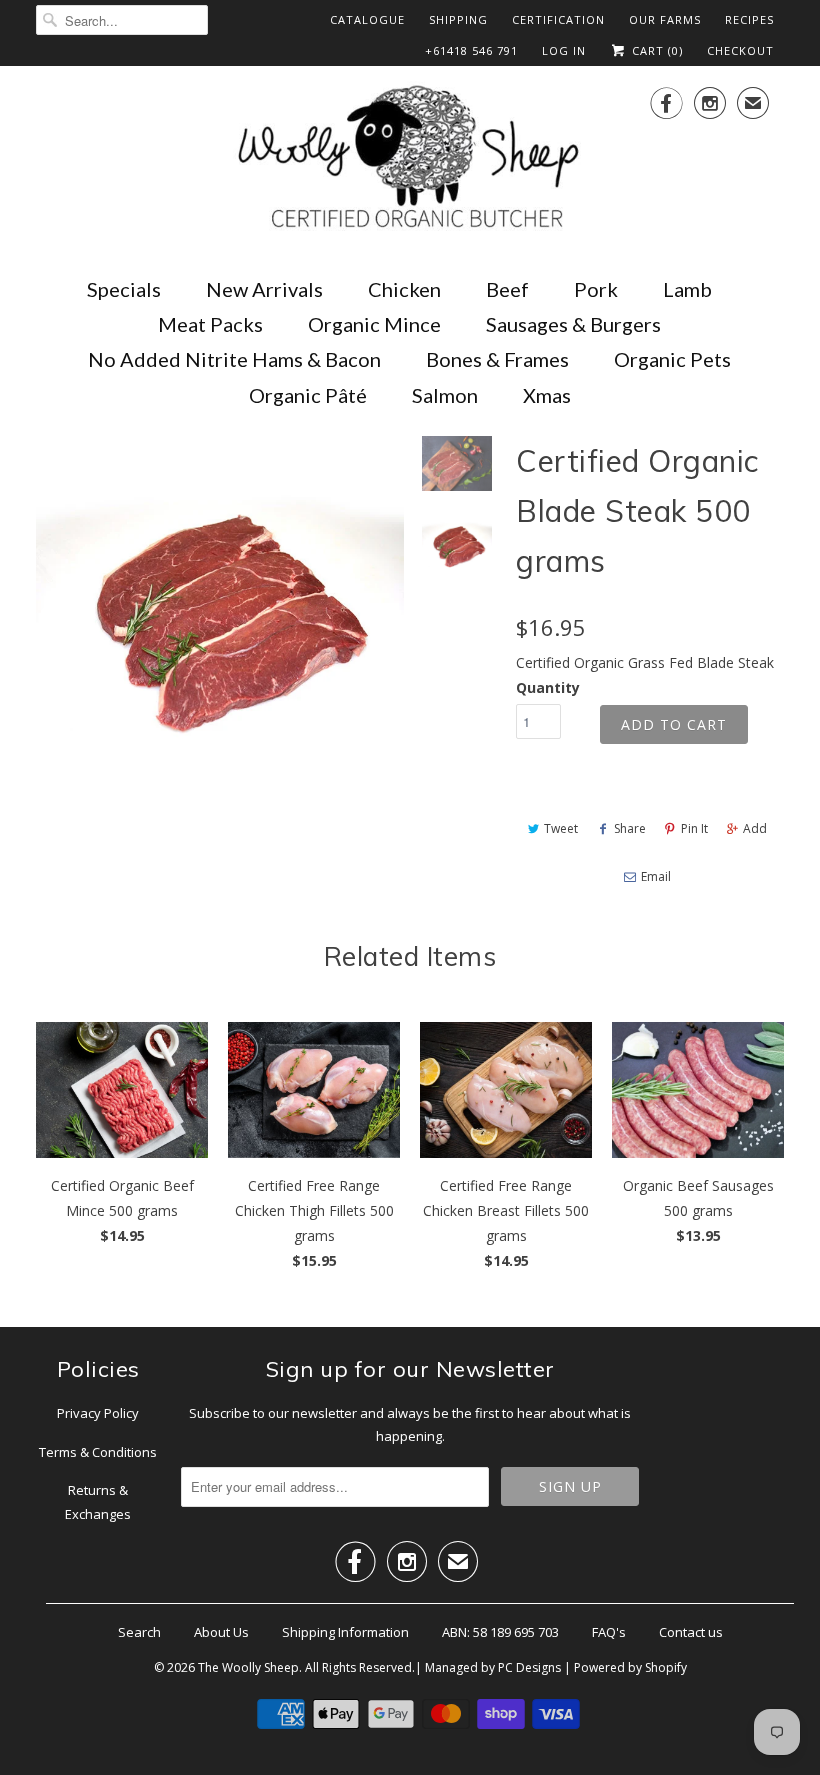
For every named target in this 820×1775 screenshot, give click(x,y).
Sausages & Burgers (573, 324)
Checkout (740, 50)
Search (139, 1632)
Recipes (749, 19)
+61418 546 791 (471, 50)
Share (630, 828)
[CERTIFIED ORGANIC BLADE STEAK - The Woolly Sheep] (220, 620)
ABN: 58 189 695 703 (500, 1632)
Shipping (458, 19)
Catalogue (367, 19)
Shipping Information (345, 1632)
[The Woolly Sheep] (410, 159)
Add (755, 828)
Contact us (691, 1632)
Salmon (445, 395)
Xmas (547, 395)
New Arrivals (264, 289)
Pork (596, 289)
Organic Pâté (308, 395)
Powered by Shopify (630, 1667)
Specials (124, 289)
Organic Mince (374, 324)
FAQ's (609, 1632)
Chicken (404, 289)
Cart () (655, 50)
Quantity (548, 687)
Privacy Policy (98, 1413)
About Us (221, 1632)
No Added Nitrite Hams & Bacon (234, 359)
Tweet (561, 828)
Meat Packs (210, 324)
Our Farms (665, 19)
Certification (558, 19)
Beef (507, 289)
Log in (564, 50)
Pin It (694, 828)
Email (656, 876)
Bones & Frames (497, 359)
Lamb (687, 289)
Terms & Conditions (98, 1452)
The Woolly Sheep (248, 1667)
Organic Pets (672, 359)
